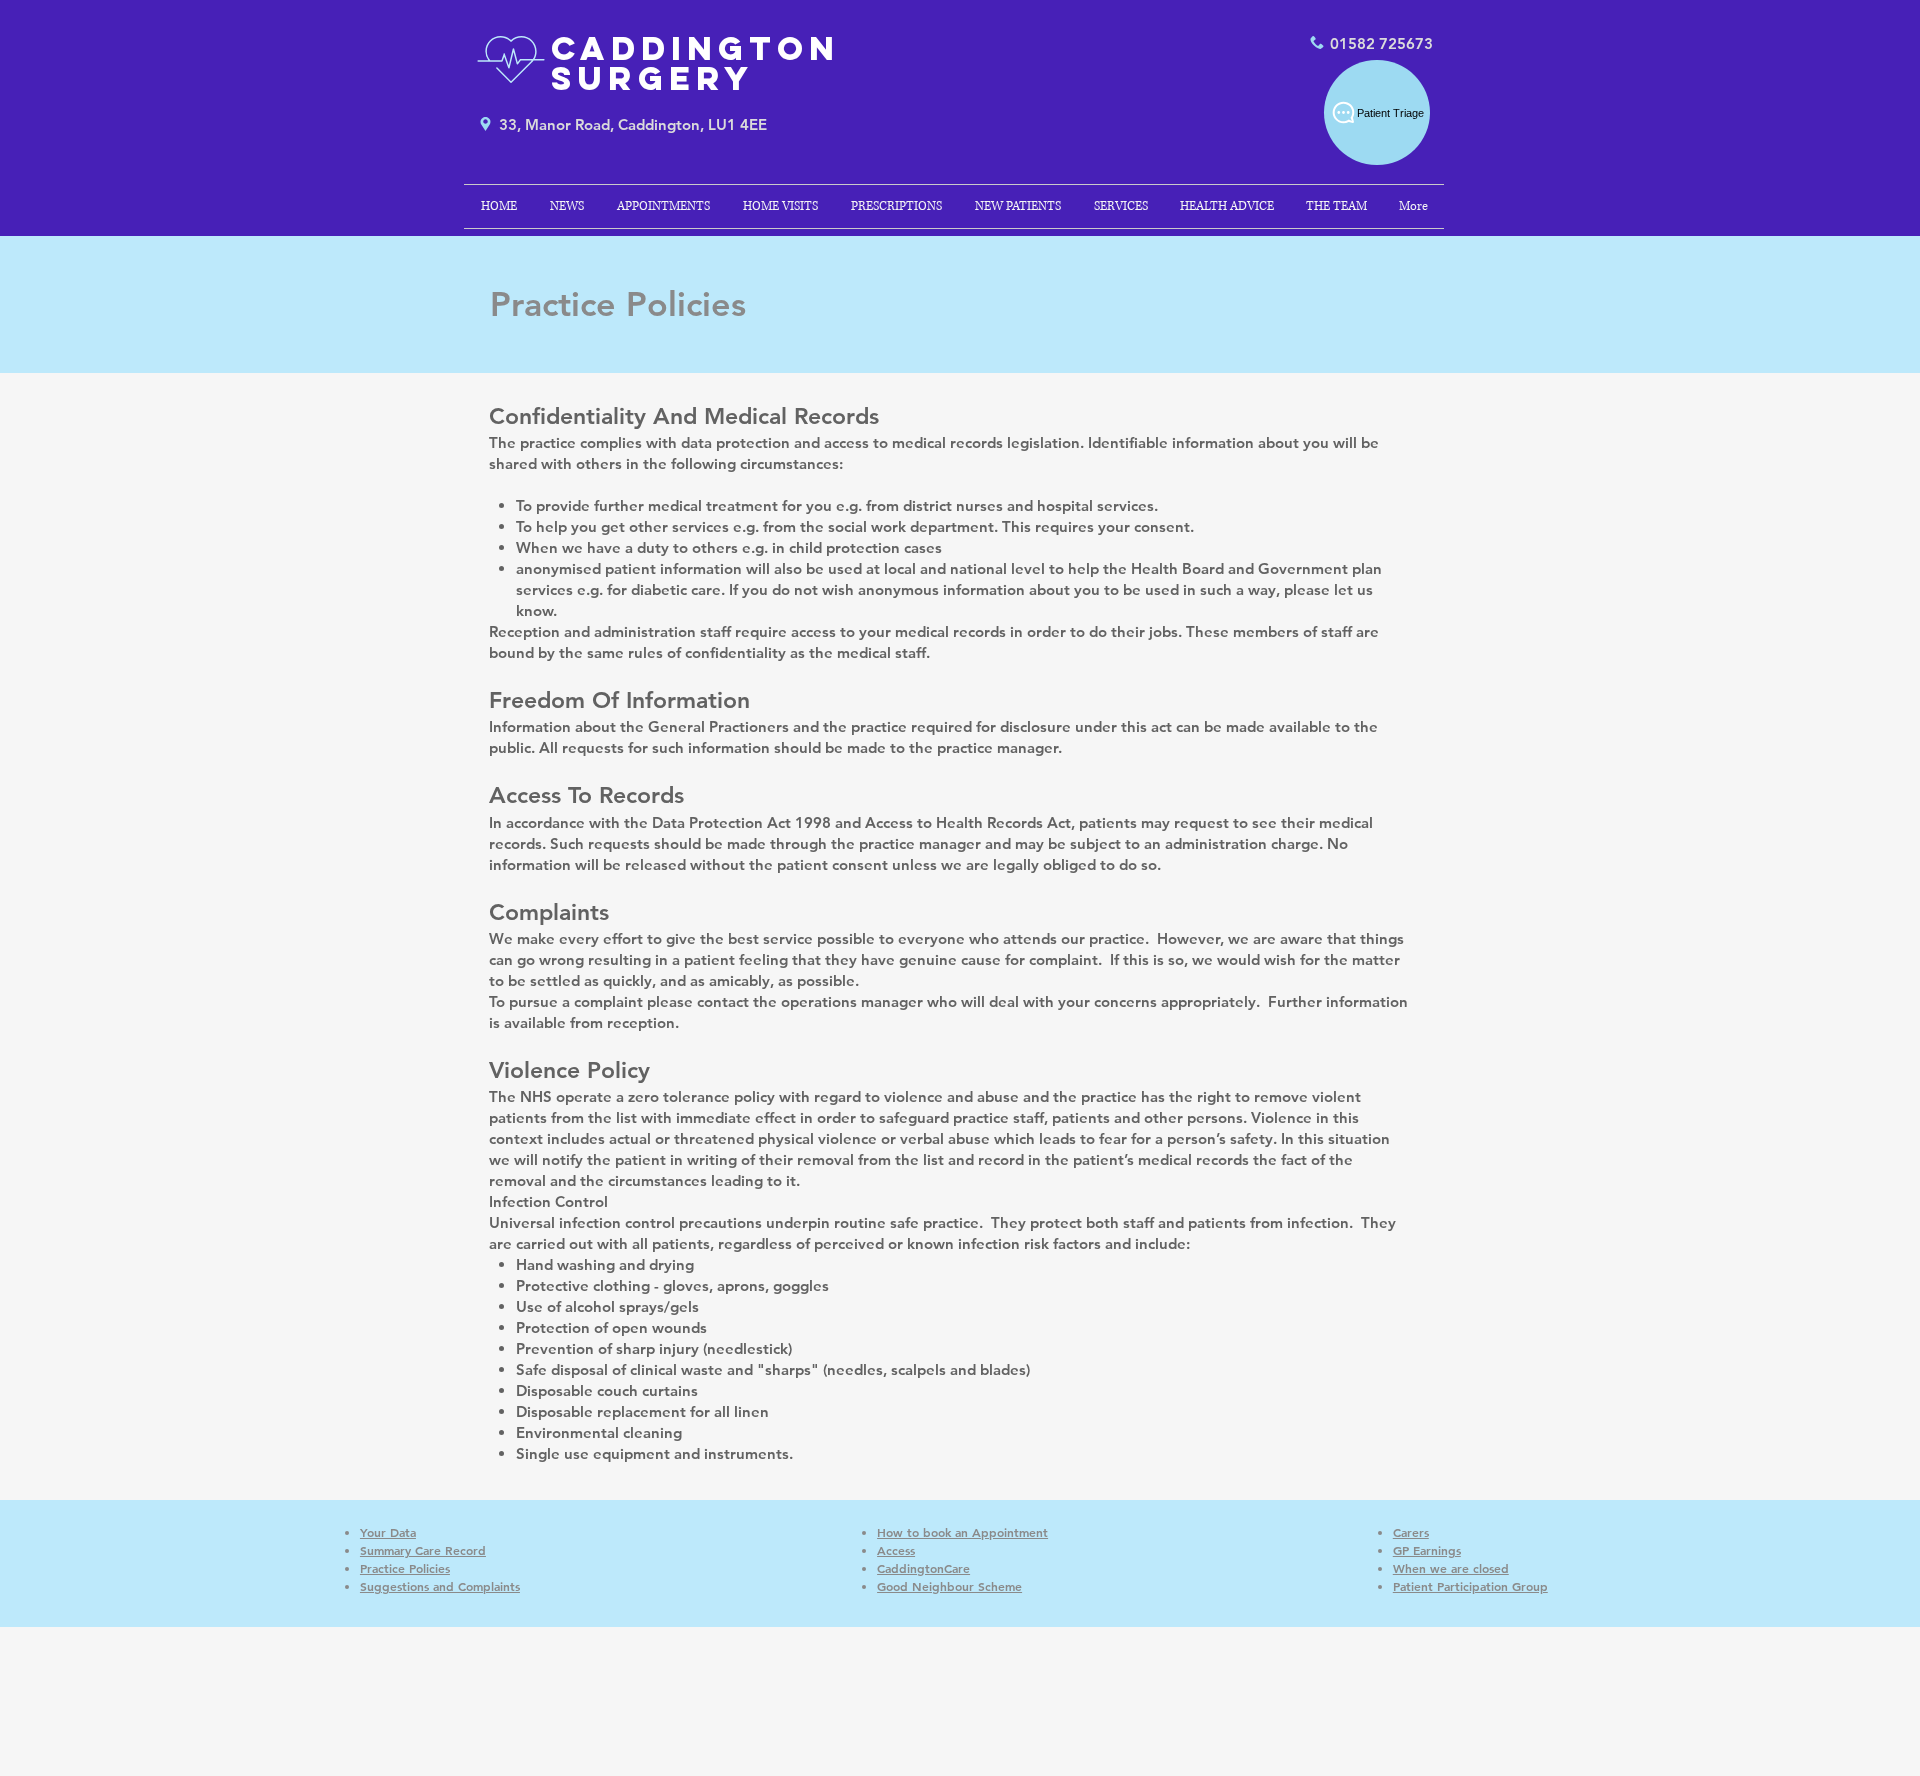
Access (896, 1550)
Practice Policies (405, 1568)
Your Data (388, 1532)
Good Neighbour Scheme (949, 1586)
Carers (1411, 1532)
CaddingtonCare (923, 1568)
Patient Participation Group (1470, 1586)
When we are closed (1451, 1568)
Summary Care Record (423, 1550)
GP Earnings (1427, 1550)
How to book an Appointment (962, 1532)
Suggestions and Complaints (440, 1586)
